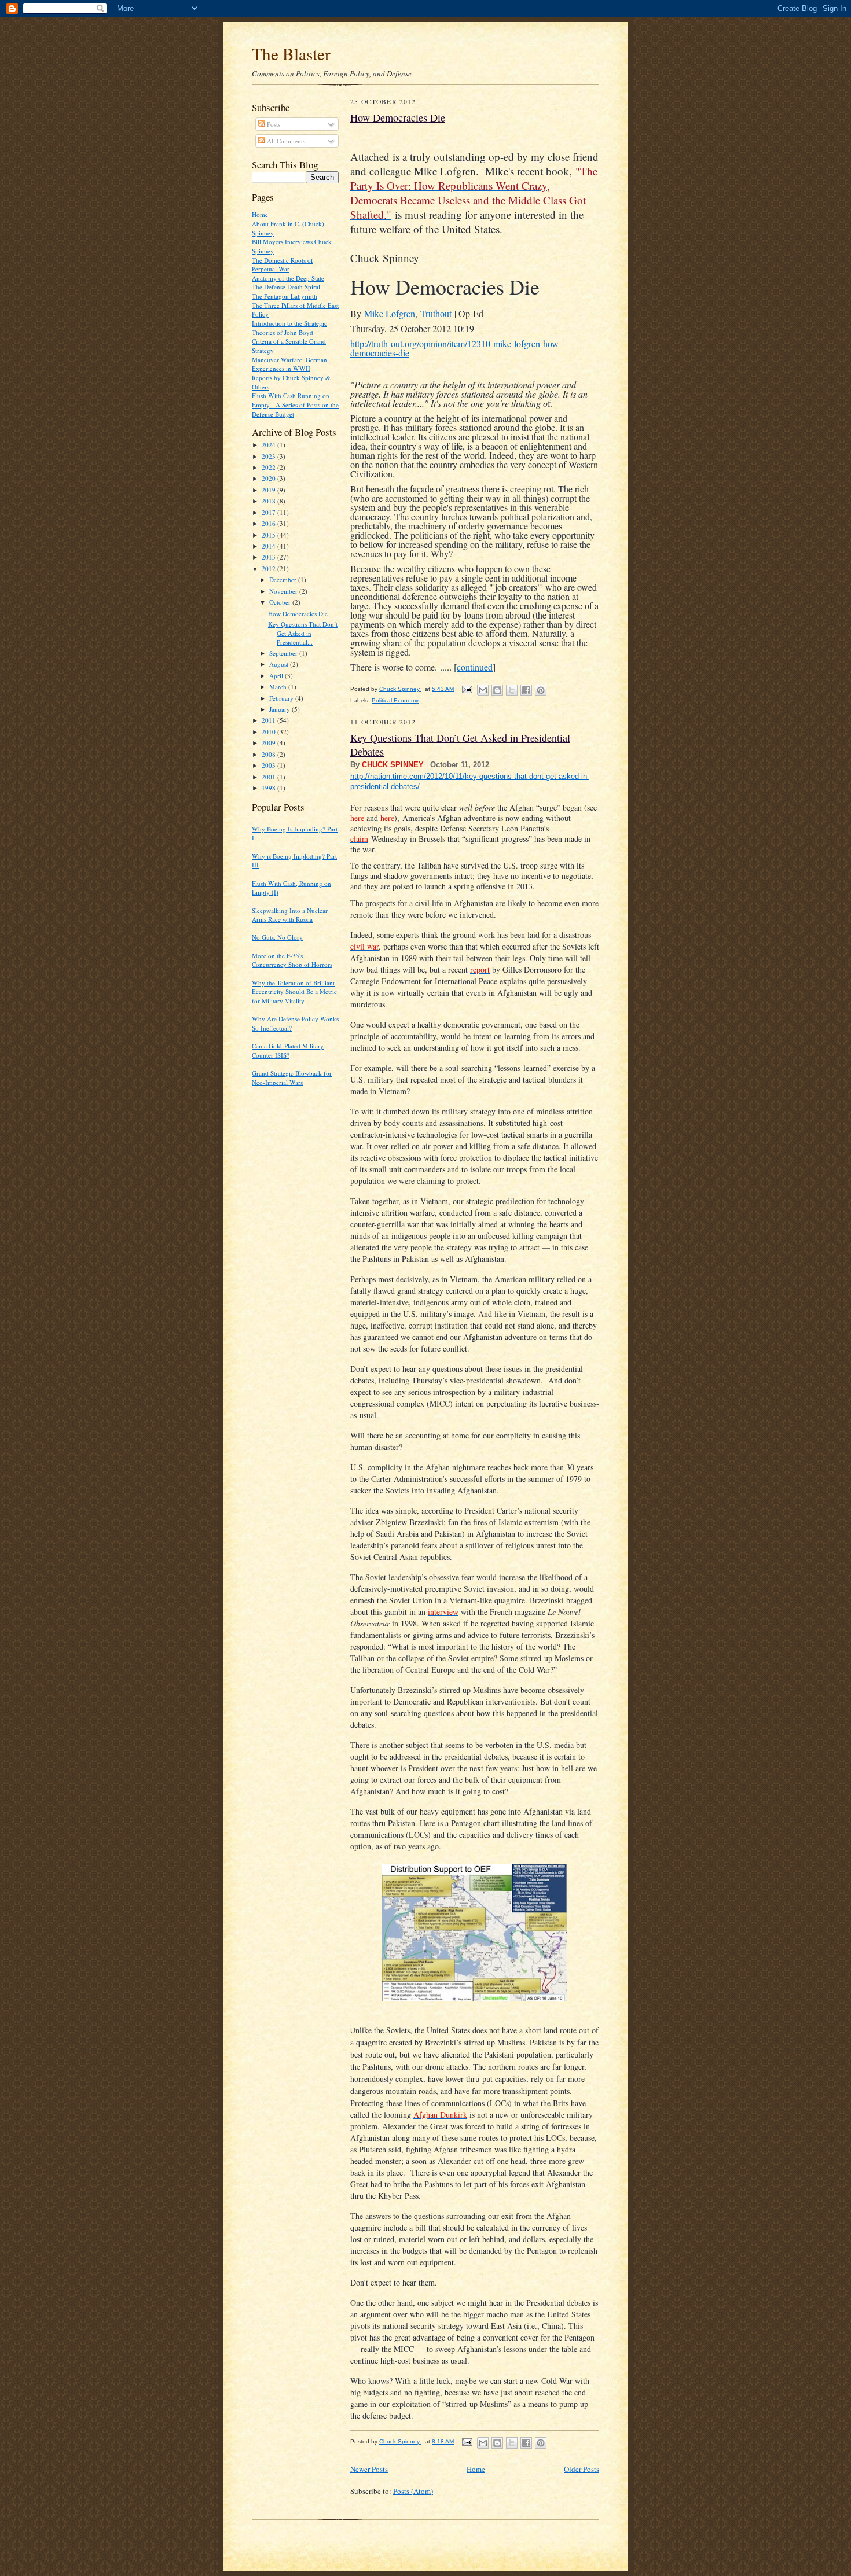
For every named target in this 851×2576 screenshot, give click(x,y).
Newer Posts (369, 2469)
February (282, 698)
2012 (269, 568)
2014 (269, 546)
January (280, 709)
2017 (269, 512)
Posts (273, 124)
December (284, 579)
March (279, 687)
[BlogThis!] (497, 690)
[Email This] (483, 690)
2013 (269, 557)
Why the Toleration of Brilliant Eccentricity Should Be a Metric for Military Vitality (294, 992)
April (277, 676)
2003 (269, 765)
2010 (269, 732)
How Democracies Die (298, 614)
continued (475, 667)
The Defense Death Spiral (286, 287)
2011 (269, 720)
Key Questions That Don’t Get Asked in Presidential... (303, 633)
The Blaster (291, 54)
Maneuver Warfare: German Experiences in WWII (289, 364)
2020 (269, 478)
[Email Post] (467, 689)
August (280, 664)
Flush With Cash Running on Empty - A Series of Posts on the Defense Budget (295, 404)
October (281, 602)
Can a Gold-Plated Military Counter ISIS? (288, 1050)
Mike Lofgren (390, 313)
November (284, 591)
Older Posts (582, 2469)
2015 (269, 535)
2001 (269, 777)
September (284, 653)
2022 (269, 467)
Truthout (436, 313)
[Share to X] (512, 690)
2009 (269, 743)
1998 (269, 788)
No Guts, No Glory (277, 937)
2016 (269, 523)
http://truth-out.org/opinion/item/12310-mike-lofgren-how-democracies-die (456, 348)
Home (260, 214)
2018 (269, 501)
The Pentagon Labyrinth (285, 296)
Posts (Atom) (413, 2491)
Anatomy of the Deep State (288, 278)
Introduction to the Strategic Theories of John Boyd (289, 328)
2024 (269, 445)
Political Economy (395, 700)
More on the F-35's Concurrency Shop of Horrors (292, 960)
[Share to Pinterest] (541, 690)
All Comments (285, 141)
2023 (269, 456)
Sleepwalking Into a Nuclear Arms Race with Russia (290, 915)
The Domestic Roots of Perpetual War (283, 265)
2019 (269, 490)
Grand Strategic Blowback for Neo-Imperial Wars (292, 1078)
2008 (269, 754)
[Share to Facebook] (526, 690)
